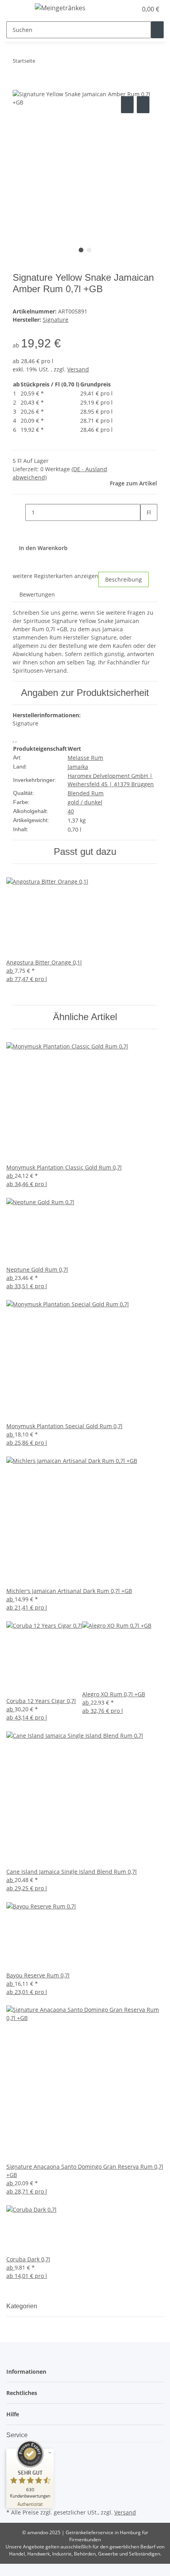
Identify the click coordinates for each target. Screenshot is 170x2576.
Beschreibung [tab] (124, 579)
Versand (78, 369)
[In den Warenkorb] (19, 86)
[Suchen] (157, 30)
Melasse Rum (85, 758)
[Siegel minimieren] (50, 2453)
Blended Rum (86, 793)
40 (71, 811)
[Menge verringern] (19, 512)
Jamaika (78, 767)
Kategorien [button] (23, 2306)
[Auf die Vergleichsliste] (127, 105)
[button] (123, 9)
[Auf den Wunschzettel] (143, 105)
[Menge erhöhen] (147, 529)
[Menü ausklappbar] (16, 9)
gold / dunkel (85, 802)
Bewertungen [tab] (37, 594)
